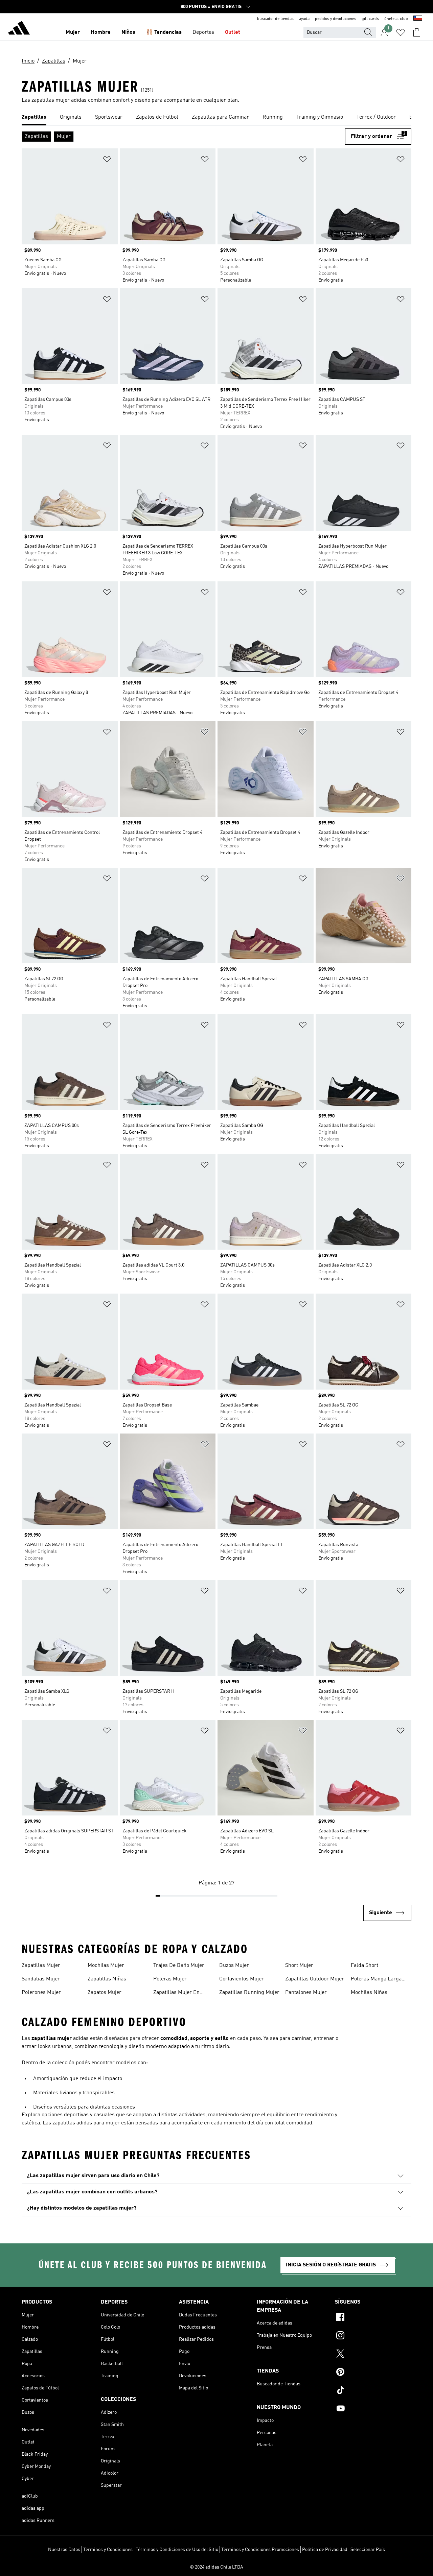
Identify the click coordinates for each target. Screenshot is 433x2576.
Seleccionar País (368, 2550)
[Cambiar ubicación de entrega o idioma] (418, 19)
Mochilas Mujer (106, 1966)
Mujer (73, 32)
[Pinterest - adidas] (373, 2373)
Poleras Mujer (170, 1979)
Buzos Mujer (234, 1966)
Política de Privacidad (325, 2550)
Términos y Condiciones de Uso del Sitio (177, 2550)
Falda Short (364, 1966)
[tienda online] (19, 29)
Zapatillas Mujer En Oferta (176, 1993)
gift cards (370, 19)
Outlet (233, 32)
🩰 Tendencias (164, 32)
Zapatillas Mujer (41, 1966)
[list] (216, 118)
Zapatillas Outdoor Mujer (315, 1979)
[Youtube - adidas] (373, 2409)
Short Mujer (299, 1966)
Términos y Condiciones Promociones (260, 2550)
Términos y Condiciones (108, 2550)
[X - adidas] (373, 2355)
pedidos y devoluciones (336, 19)
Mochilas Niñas (369, 1993)
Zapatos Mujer (105, 1993)
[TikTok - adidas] (373, 2391)
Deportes (203, 32)
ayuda (304, 19)
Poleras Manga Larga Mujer (376, 1980)
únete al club (396, 19)
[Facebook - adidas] (373, 2318)
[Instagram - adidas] (373, 2336)
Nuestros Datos (64, 2550)
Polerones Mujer (41, 1993)
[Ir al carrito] (417, 32)
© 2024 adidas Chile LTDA (216, 2567)
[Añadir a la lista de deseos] (107, 160)
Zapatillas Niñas (107, 1979)
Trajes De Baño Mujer (179, 1966)
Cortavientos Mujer (242, 1979)
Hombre (101, 32)
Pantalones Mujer (306, 1993)
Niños (128, 32)
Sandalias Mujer (41, 1979)
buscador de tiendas (275, 19)
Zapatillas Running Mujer (249, 1993)
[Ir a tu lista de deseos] (401, 32)
